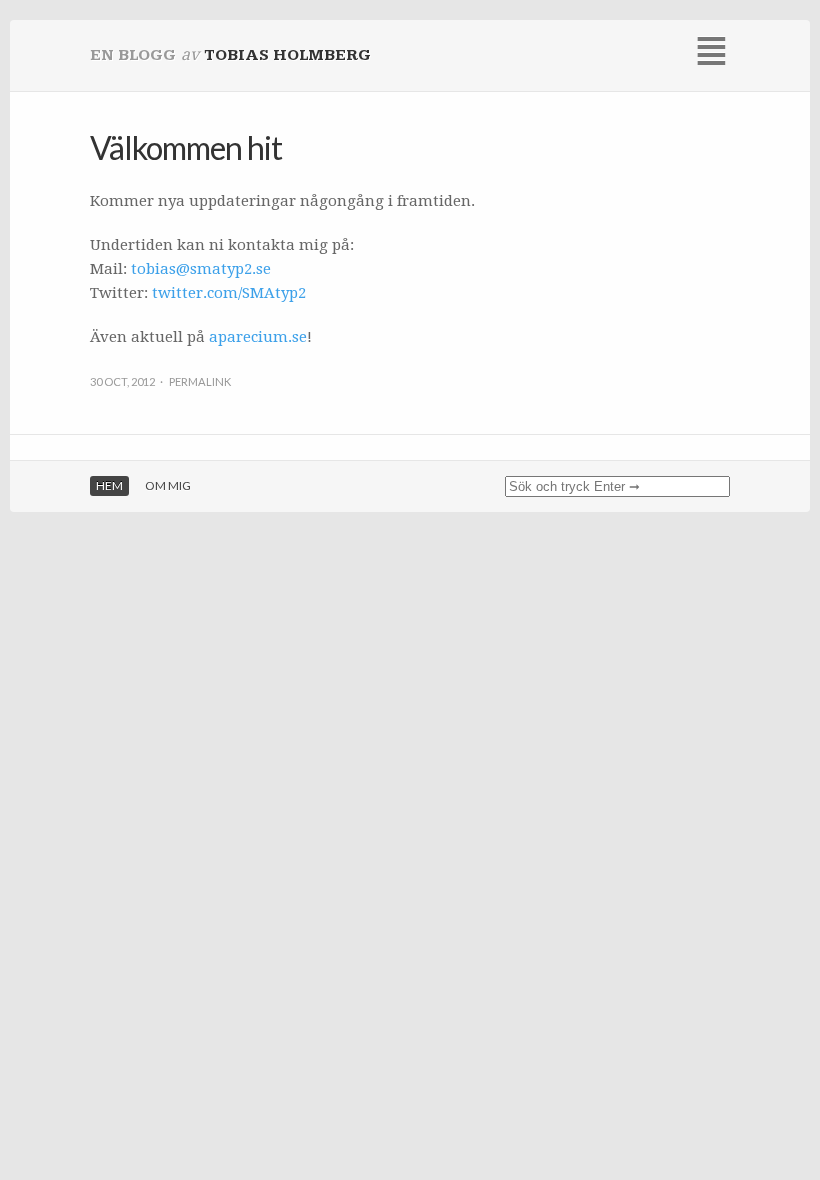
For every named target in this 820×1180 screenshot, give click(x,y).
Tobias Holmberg (287, 55)
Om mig (168, 485)
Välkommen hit (186, 147)
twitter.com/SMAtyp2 (229, 293)
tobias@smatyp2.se (201, 269)
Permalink (200, 381)
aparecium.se (258, 337)
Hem (109, 485)
